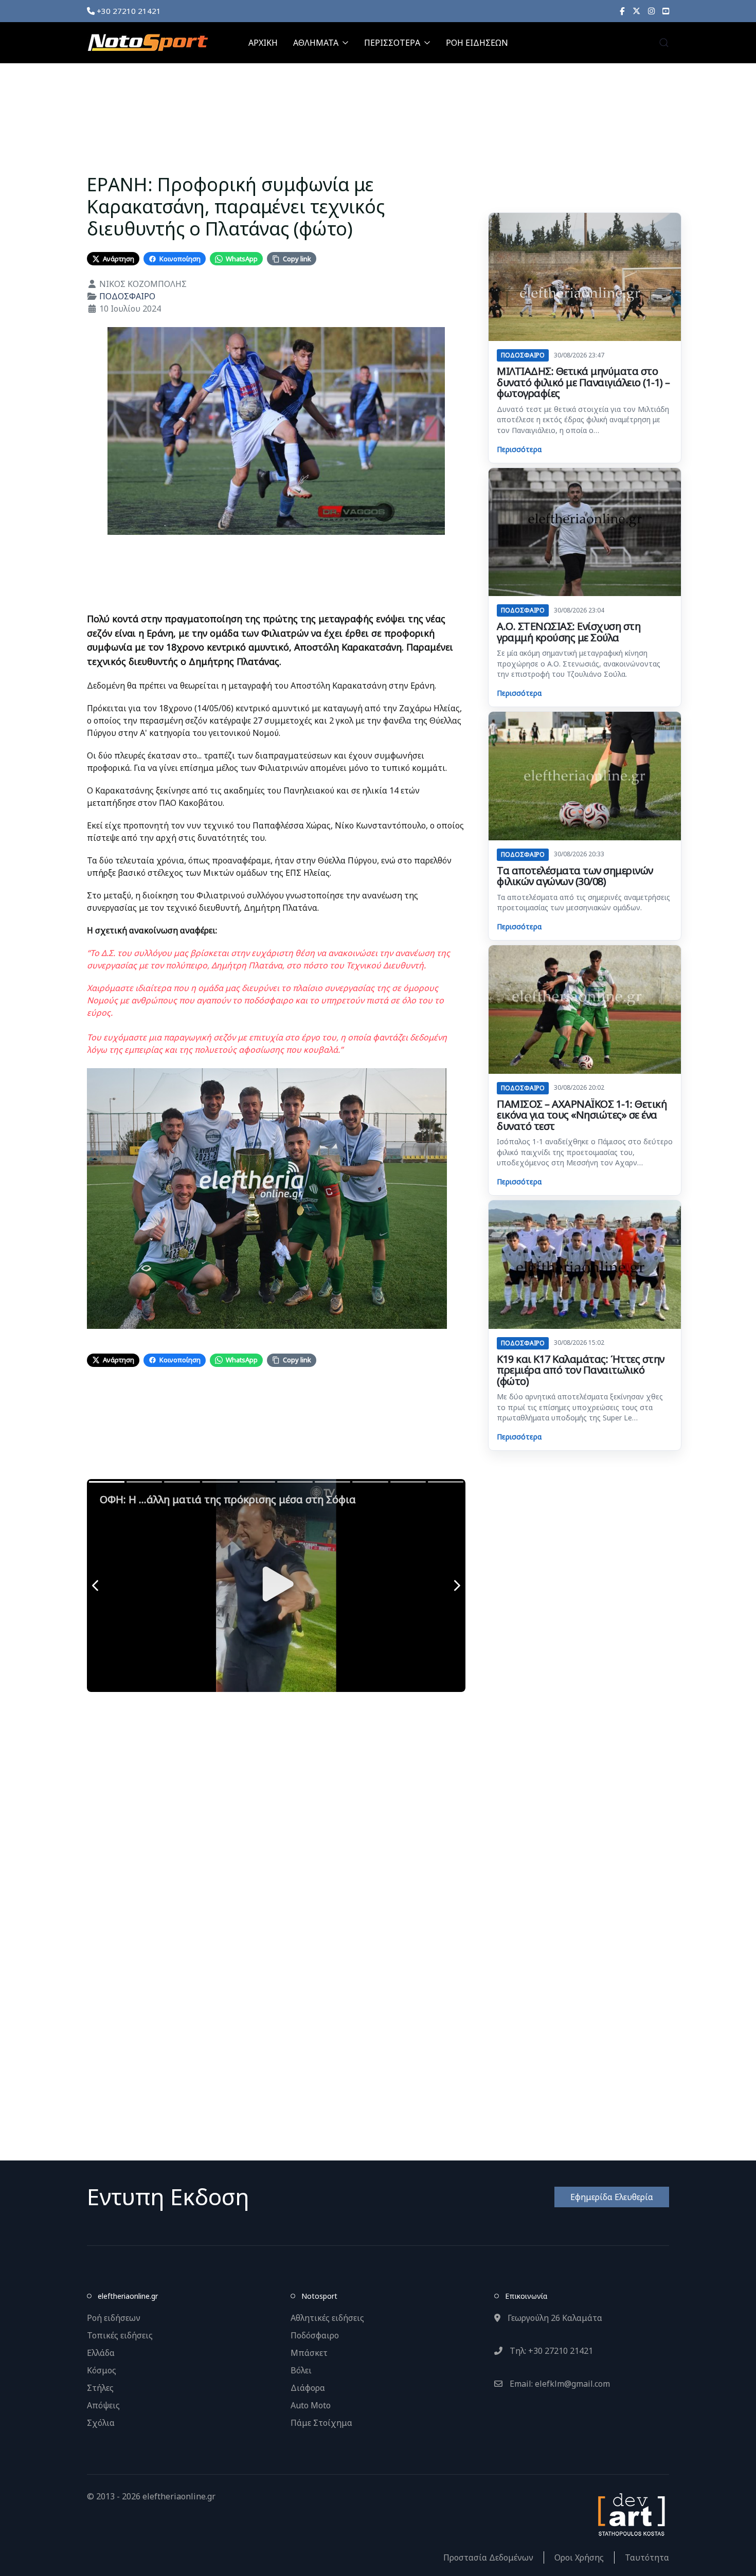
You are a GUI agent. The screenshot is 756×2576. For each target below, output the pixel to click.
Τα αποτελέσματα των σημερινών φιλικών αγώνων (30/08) (575, 876)
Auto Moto (311, 2405)
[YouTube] (666, 11)
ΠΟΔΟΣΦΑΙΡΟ (127, 296)
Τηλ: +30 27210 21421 (550, 2351)
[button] (664, 43)
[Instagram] (651, 11)
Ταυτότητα (647, 2557)
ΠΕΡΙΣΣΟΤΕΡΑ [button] (392, 43)
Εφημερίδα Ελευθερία (612, 2197)
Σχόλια (101, 2423)
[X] (636, 11)
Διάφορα (308, 2388)
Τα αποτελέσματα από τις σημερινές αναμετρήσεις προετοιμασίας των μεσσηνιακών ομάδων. (583, 902)
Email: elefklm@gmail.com (559, 2384)
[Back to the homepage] (148, 43)
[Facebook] (622, 11)
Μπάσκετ (309, 2353)
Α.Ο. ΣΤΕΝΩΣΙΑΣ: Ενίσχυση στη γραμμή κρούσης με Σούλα (569, 632)
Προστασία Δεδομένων (488, 2557)
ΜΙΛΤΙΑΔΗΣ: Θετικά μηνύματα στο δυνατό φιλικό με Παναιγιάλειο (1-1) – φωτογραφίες (583, 382)
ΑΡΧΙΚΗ (263, 43)
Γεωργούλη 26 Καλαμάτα (554, 2318)
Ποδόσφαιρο (315, 2335)
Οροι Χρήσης (579, 2557)
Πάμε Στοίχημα (321, 2423)
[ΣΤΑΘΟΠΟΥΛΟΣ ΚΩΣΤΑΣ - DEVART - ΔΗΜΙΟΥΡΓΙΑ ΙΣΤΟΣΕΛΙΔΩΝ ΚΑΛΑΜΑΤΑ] (631, 2513)
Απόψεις (103, 2405)
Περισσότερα (519, 449)
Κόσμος (102, 2370)
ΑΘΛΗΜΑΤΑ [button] (316, 43)
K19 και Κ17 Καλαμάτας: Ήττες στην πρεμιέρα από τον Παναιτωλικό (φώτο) (581, 1370)
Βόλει (301, 2370)
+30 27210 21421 (128, 11)
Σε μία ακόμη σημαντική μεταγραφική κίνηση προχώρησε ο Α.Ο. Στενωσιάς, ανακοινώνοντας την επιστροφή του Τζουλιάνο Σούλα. (579, 663)
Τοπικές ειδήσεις (120, 2335)
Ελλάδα (101, 2353)
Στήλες (100, 2388)
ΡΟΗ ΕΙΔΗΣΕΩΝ (477, 43)
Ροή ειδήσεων (114, 2318)
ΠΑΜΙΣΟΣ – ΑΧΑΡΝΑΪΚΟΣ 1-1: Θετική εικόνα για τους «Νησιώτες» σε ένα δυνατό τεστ (582, 1115)
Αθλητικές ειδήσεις (327, 2318)
